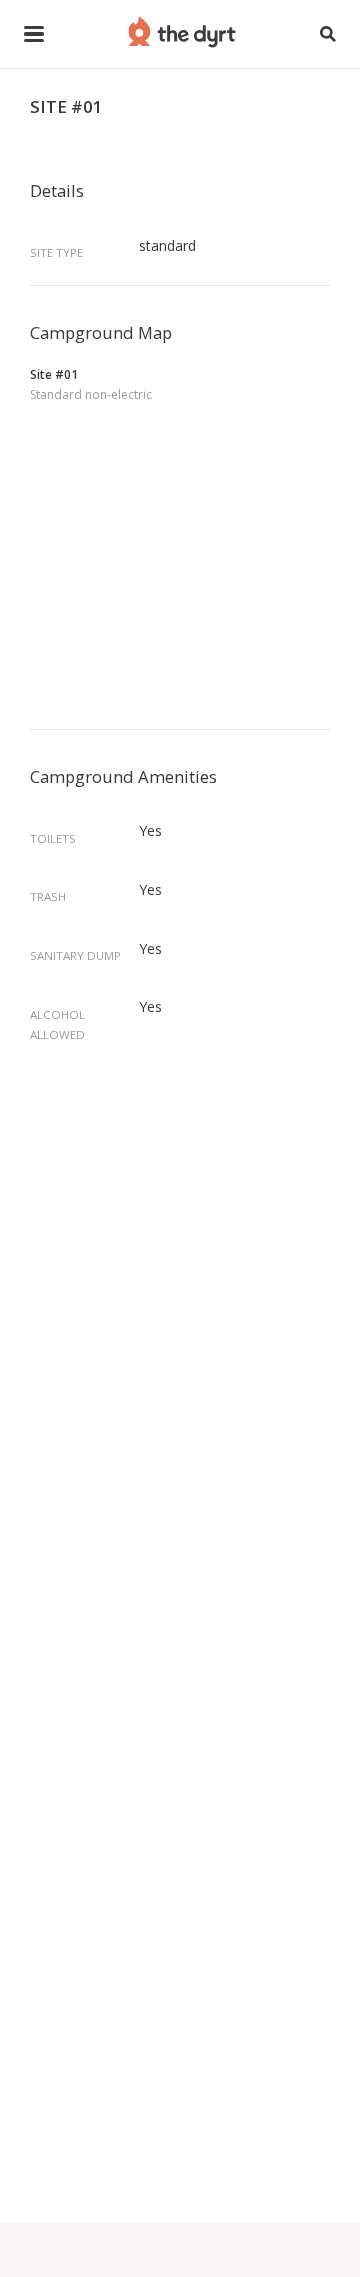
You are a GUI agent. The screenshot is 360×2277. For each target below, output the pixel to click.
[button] (34, 34)
